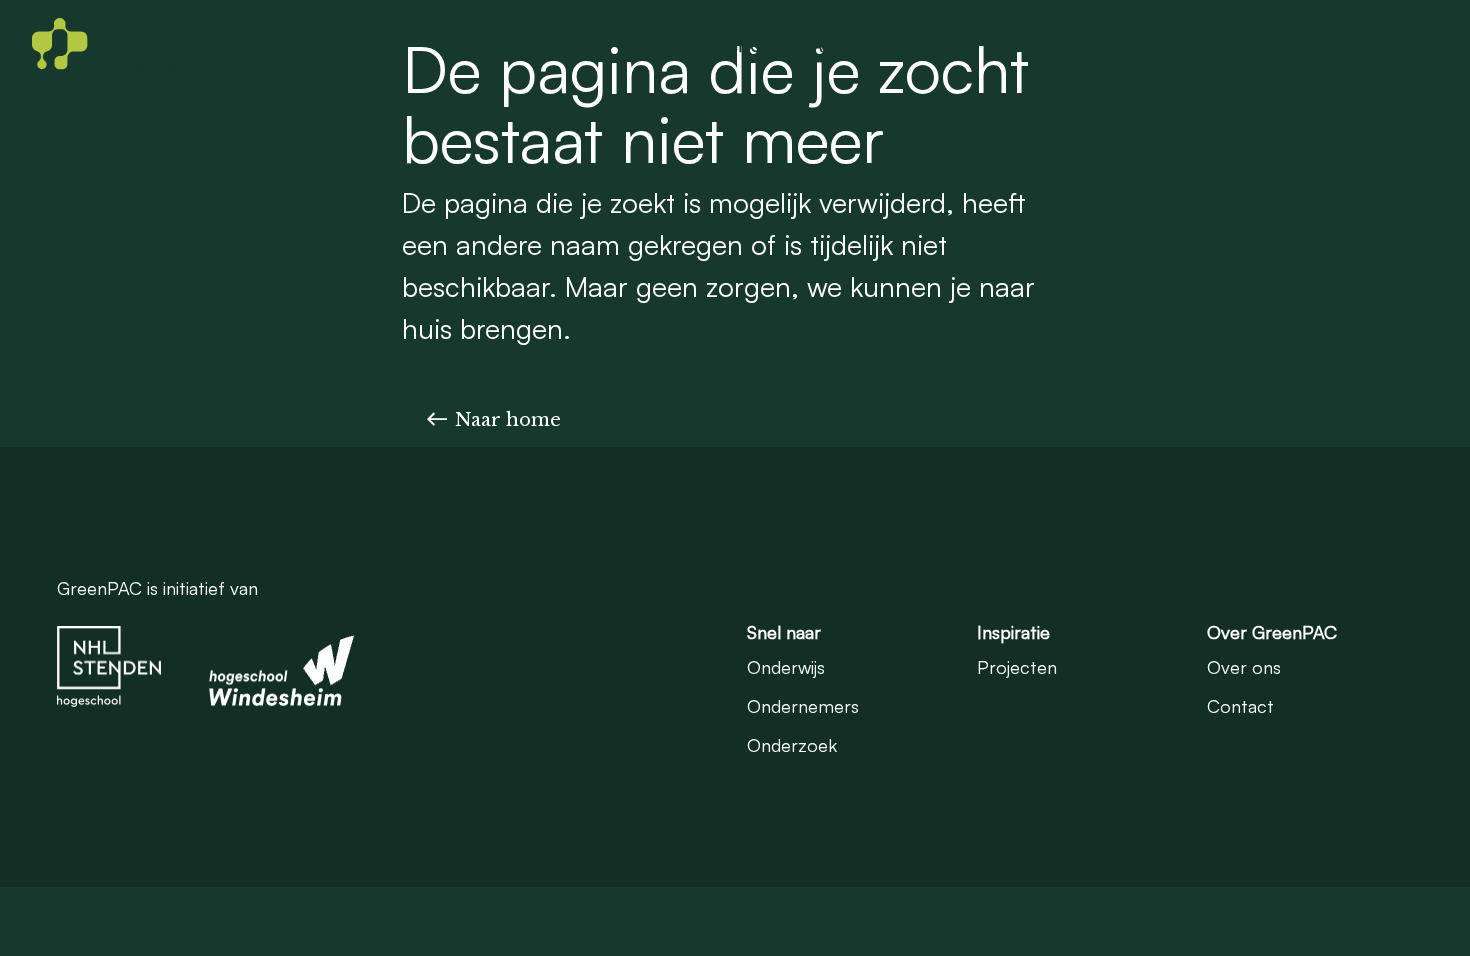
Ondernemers (923, 45)
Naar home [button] (508, 420)
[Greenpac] (145, 45)
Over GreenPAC (770, 45)
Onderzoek (1056, 45)
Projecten (1283, 45)
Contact (1388, 45)
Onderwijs (1172, 45)
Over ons (1244, 667)
